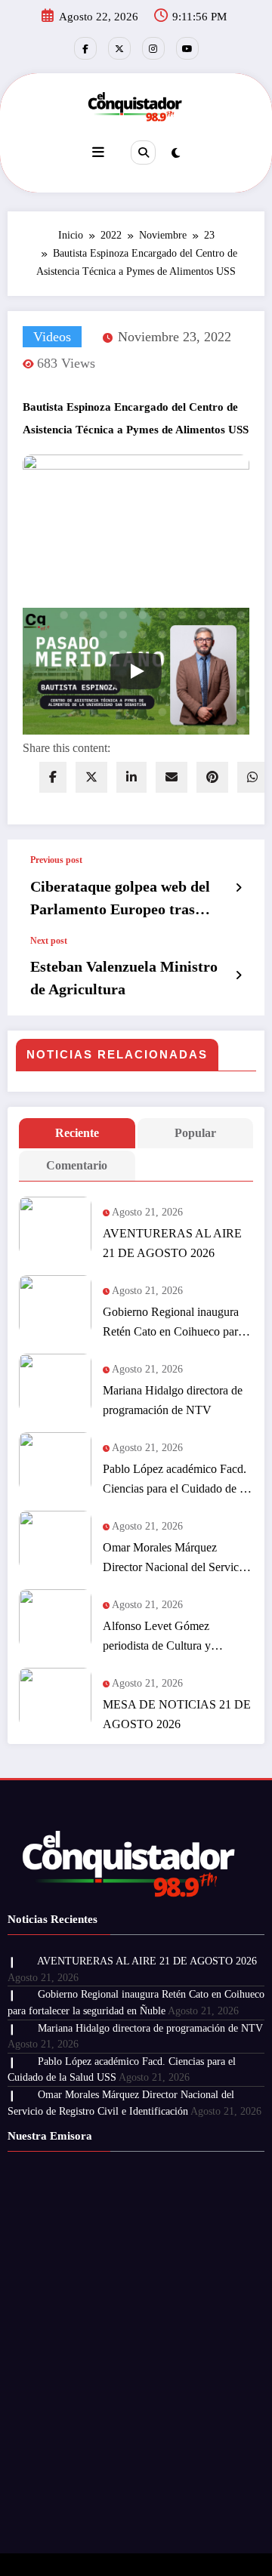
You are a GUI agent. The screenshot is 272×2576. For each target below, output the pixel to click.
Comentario (77, 1165)
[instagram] (153, 48)
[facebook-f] (85, 48)
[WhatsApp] (252, 777)
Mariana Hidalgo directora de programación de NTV (173, 1400)
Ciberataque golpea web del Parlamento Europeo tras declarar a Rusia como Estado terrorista (127, 899)
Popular (195, 1133)
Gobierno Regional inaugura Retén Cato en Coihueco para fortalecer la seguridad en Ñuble (173, 1323)
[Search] (143, 153)
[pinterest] (212, 777)
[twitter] (91, 777)
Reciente (77, 1133)
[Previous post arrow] (238, 888)
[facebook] (53, 777)
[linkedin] (131, 777)
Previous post (56, 860)
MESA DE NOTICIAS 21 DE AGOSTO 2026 (177, 1714)
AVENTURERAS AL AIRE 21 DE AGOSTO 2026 (172, 1243)
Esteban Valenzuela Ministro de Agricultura (124, 978)
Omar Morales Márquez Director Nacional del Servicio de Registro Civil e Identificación (175, 1559)
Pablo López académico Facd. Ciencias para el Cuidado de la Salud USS (175, 1481)
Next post (49, 941)
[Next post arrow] (238, 975)
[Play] (136, 671)
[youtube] (187, 48)
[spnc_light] (176, 153)
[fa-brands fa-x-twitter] (119, 48)
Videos (52, 337)
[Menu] (98, 153)
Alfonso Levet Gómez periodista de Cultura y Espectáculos (157, 1638)
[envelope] (172, 777)
